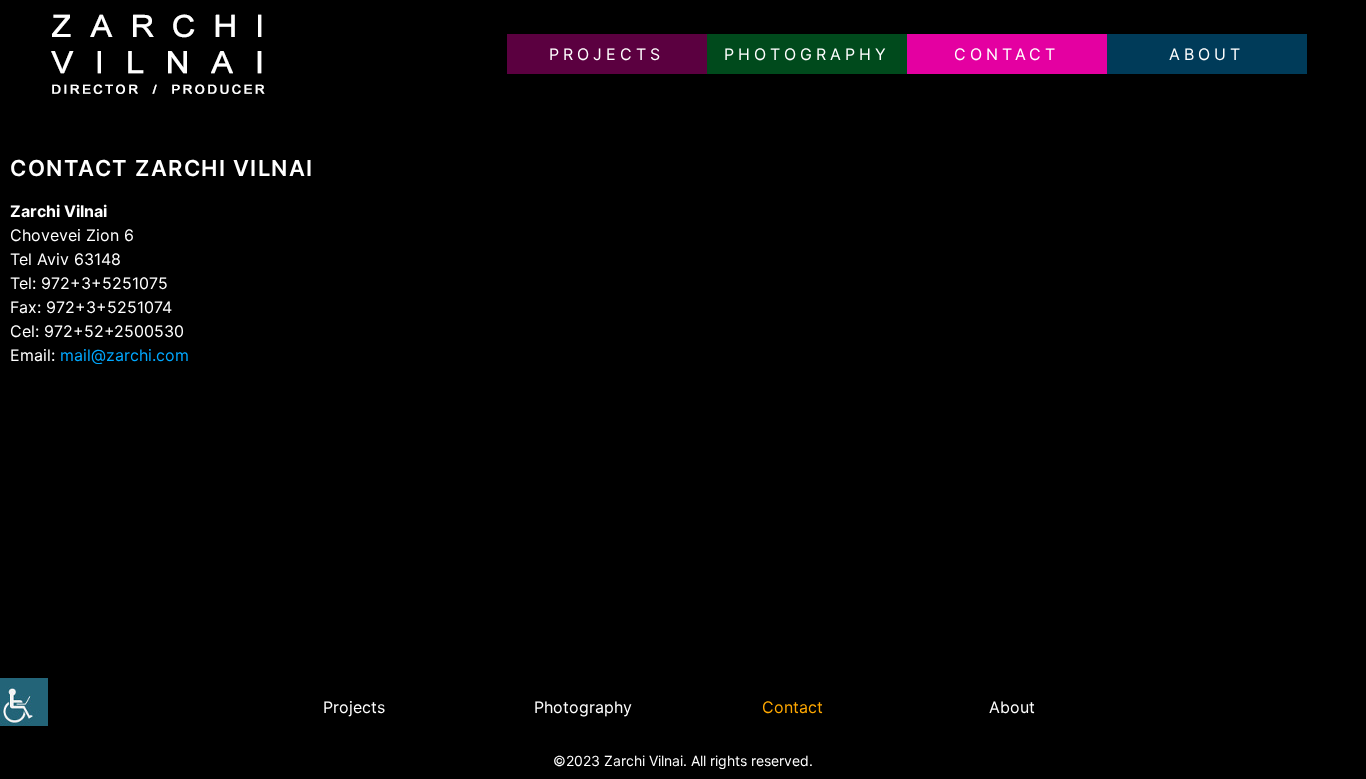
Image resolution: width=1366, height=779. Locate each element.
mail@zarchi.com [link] (124, 355)
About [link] (1206, 54)
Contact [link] (1006, 54)
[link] (24, 702)
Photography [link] (807, 54)
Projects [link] (606, 54)
